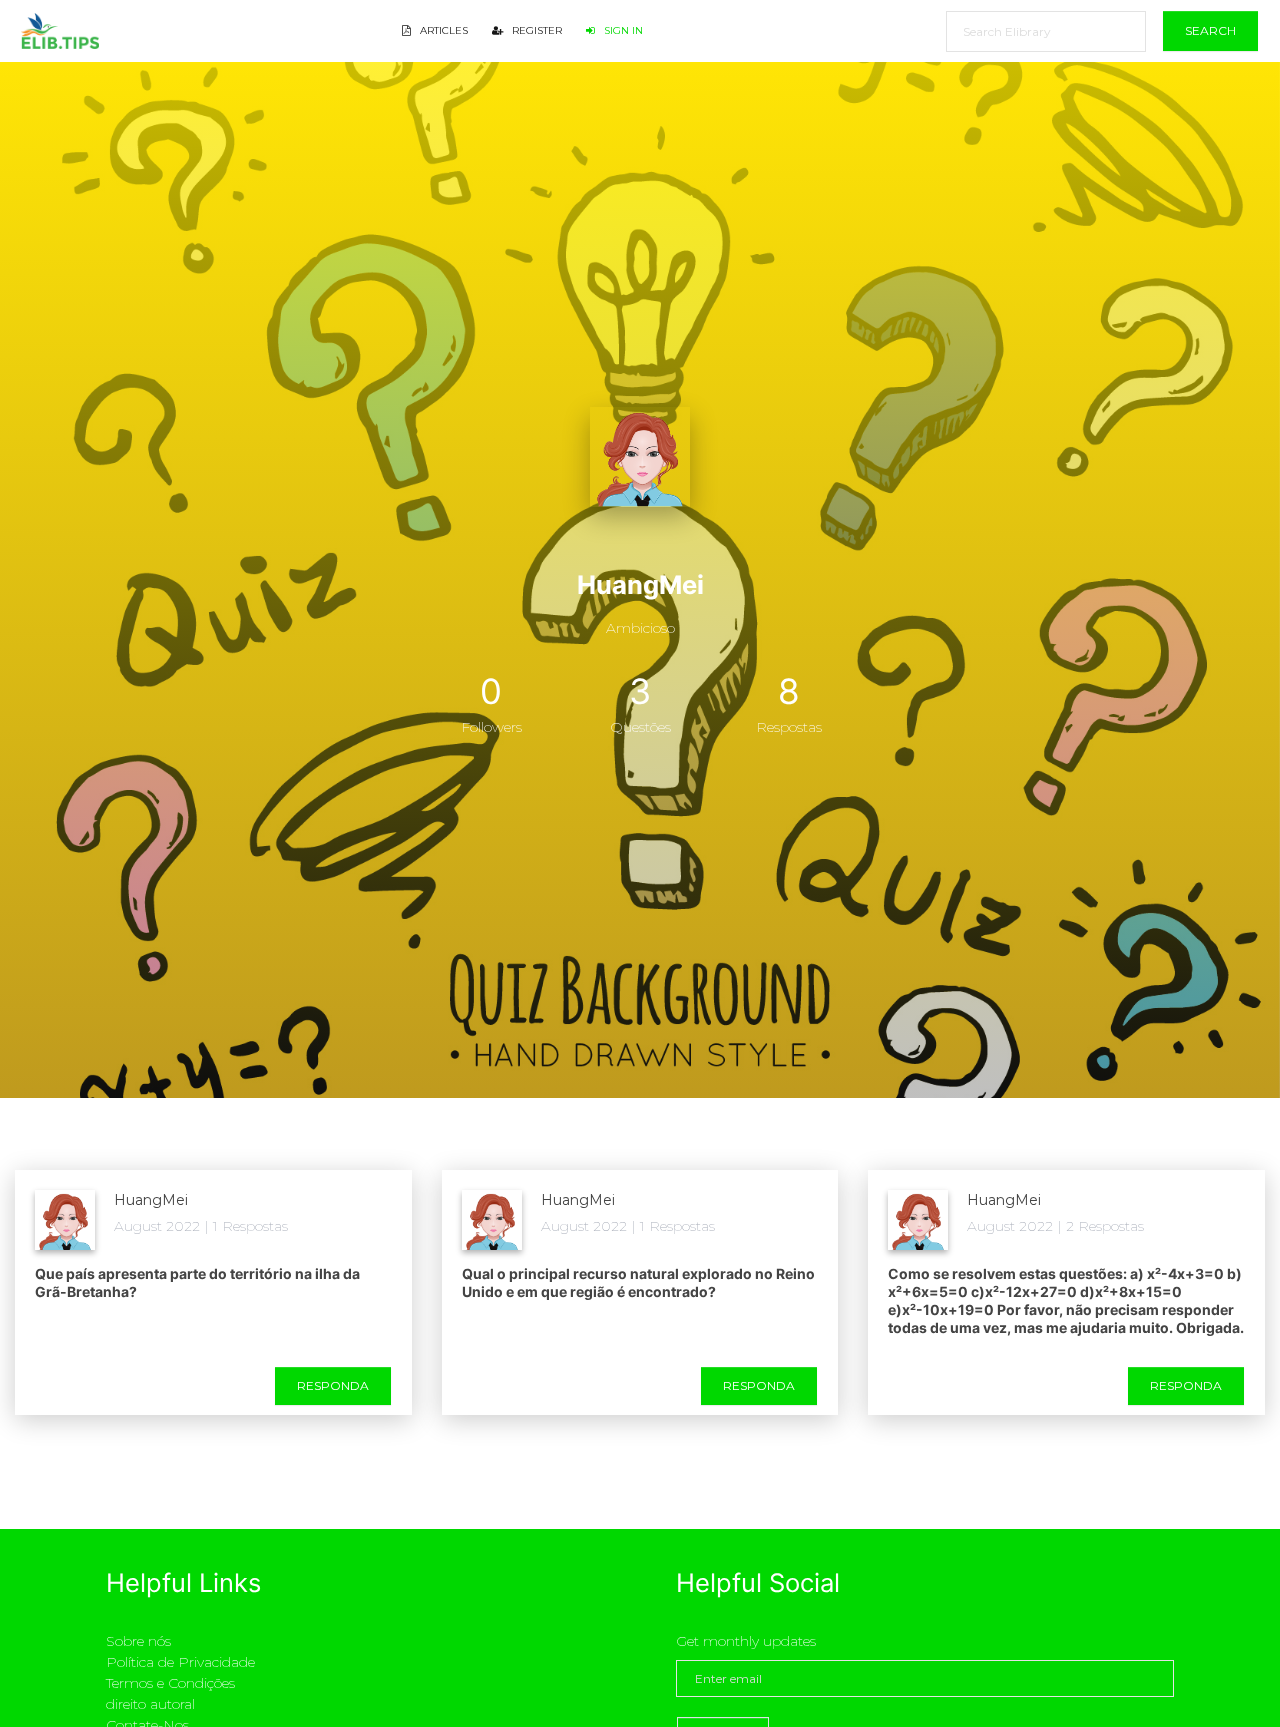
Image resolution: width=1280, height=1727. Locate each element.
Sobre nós (138, 1641)
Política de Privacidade (180, 1662)
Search (1210, 30)
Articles (442, 30)
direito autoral (150, 1704)
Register (535, 30)
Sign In (622, 30)
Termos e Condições (170, 1683)
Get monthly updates (746, 1641)
